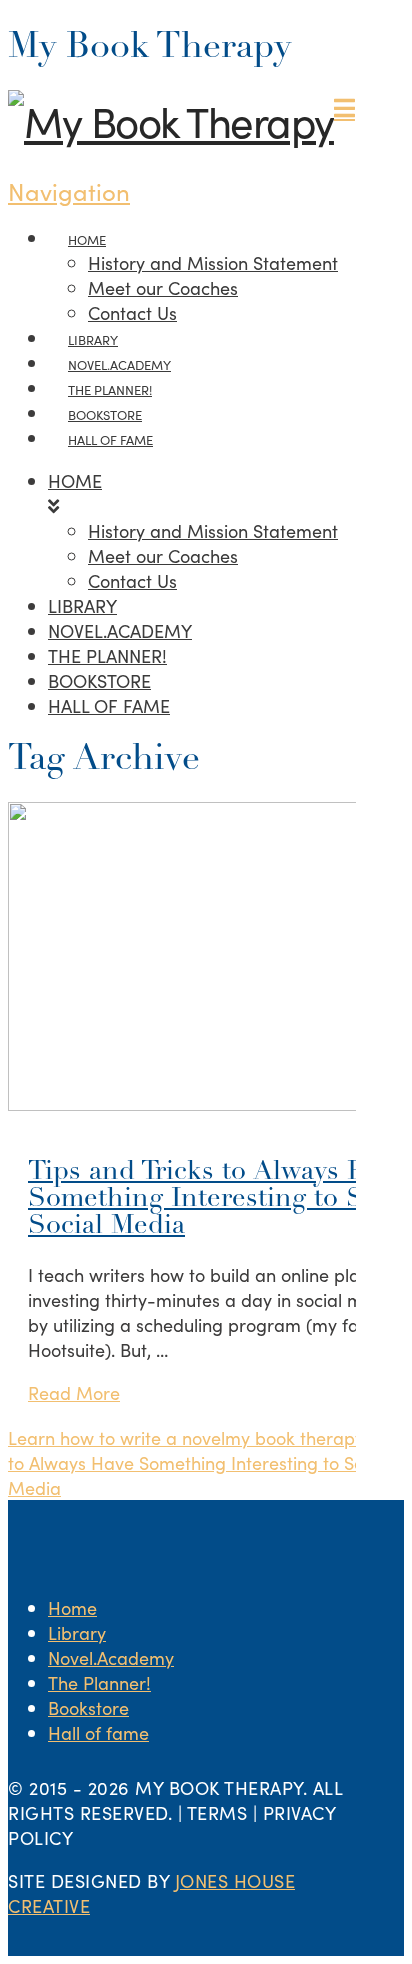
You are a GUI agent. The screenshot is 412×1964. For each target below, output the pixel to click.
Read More (74, 1392)
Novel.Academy (111, 1657)
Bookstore (88, 1707)
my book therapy (294, 1437)
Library (77, 1632)
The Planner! (99, 1682)
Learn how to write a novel (116, 1437)
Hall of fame (98, 1732)
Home (72, 1607)
